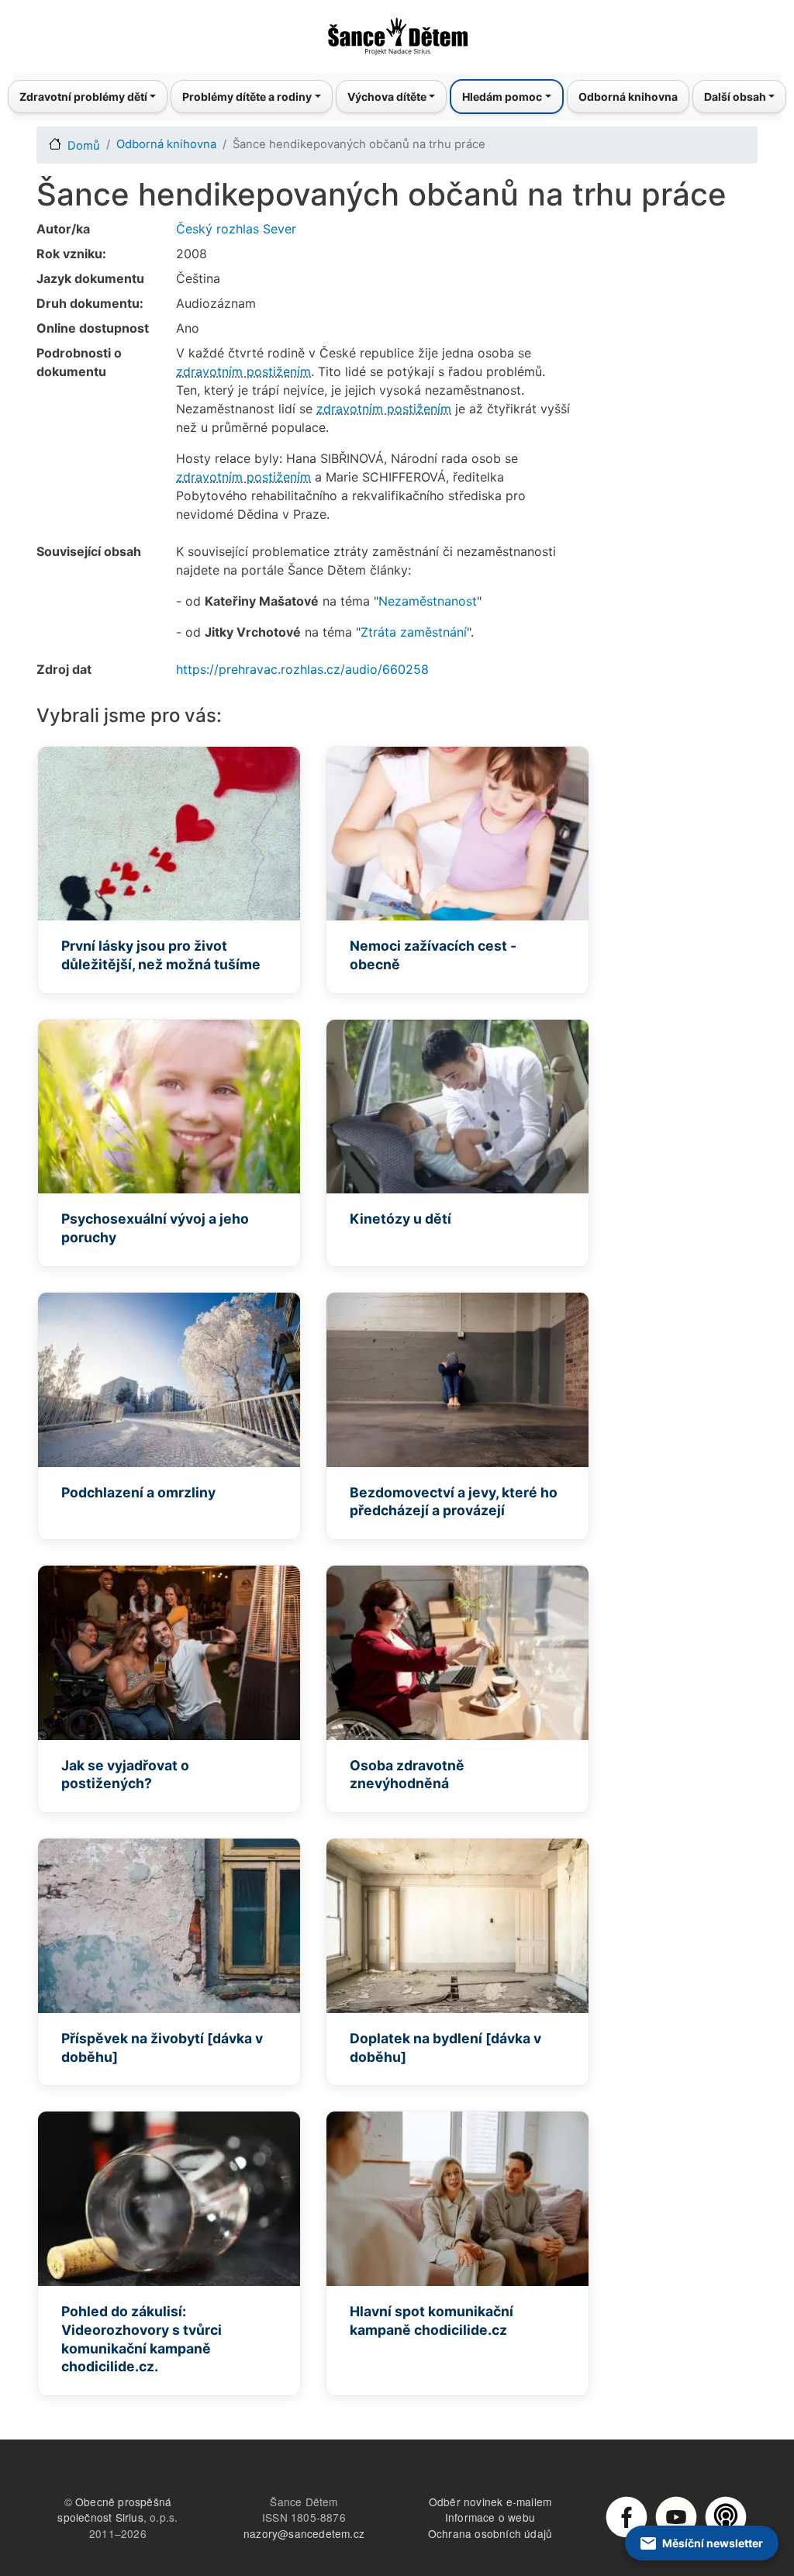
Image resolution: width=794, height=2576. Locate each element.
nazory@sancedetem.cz (304, 2533)
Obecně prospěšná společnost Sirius (114, 2510)
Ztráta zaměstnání (414, 632)
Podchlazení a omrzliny (138, 1492)
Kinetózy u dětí (400, 1219)
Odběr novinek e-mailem (490, 2502)
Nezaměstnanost (428, 601)
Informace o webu (490, 2517)
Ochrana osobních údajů (490, 2533)
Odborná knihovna (628, 97)
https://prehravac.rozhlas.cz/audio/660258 (302, 669)
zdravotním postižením (243, 371)
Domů (84, 146)
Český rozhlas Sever (236, 229)
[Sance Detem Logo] (397, 32)
